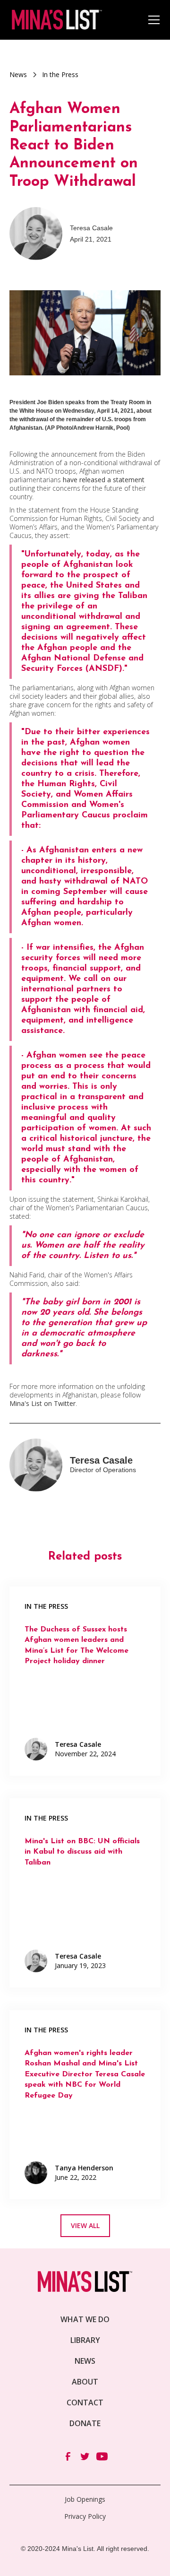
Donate (85, 2423)
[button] (152, 20)
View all (85, 2225)
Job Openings (85, 2499)
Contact (85, 2403)
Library (85, 2340)
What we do (85, 2319)
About (85, 2382)
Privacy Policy (85, 2516)
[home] (56, 20)
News (85, 2361)
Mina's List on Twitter (42, 1403)
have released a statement (103, 480)
